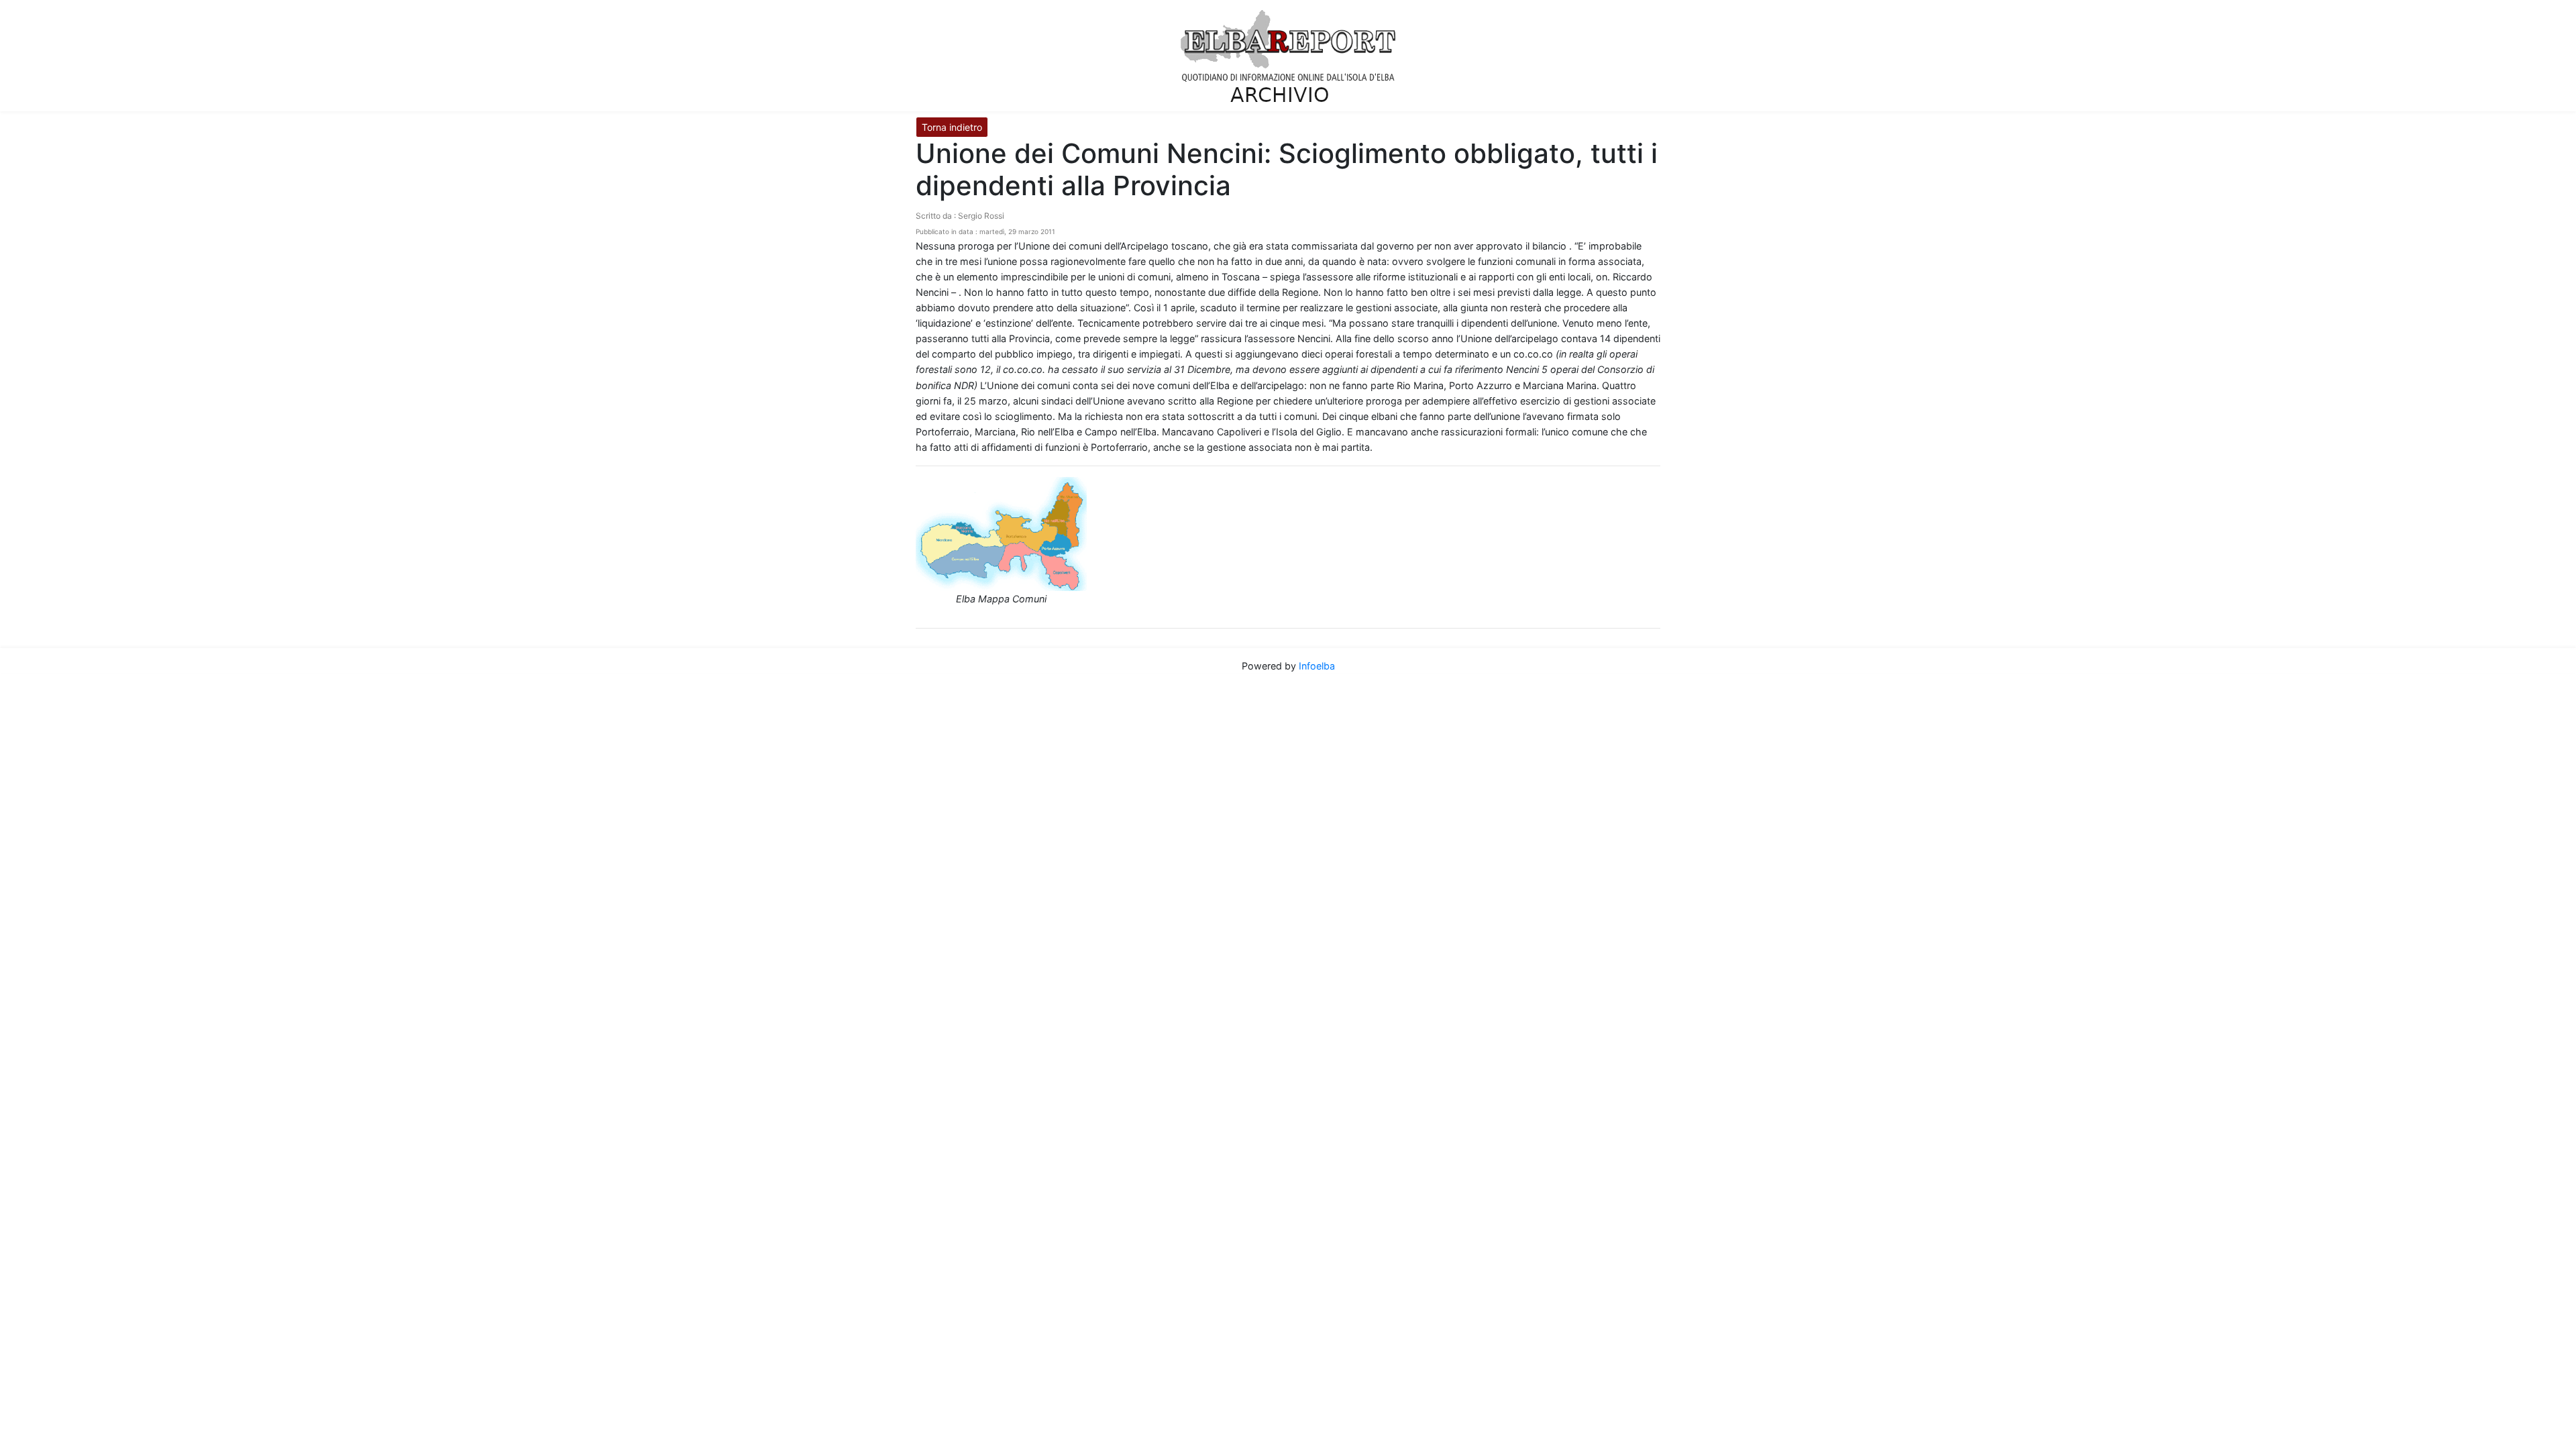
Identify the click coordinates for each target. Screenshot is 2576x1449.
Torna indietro (952, 127)
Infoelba (1317, 666)
